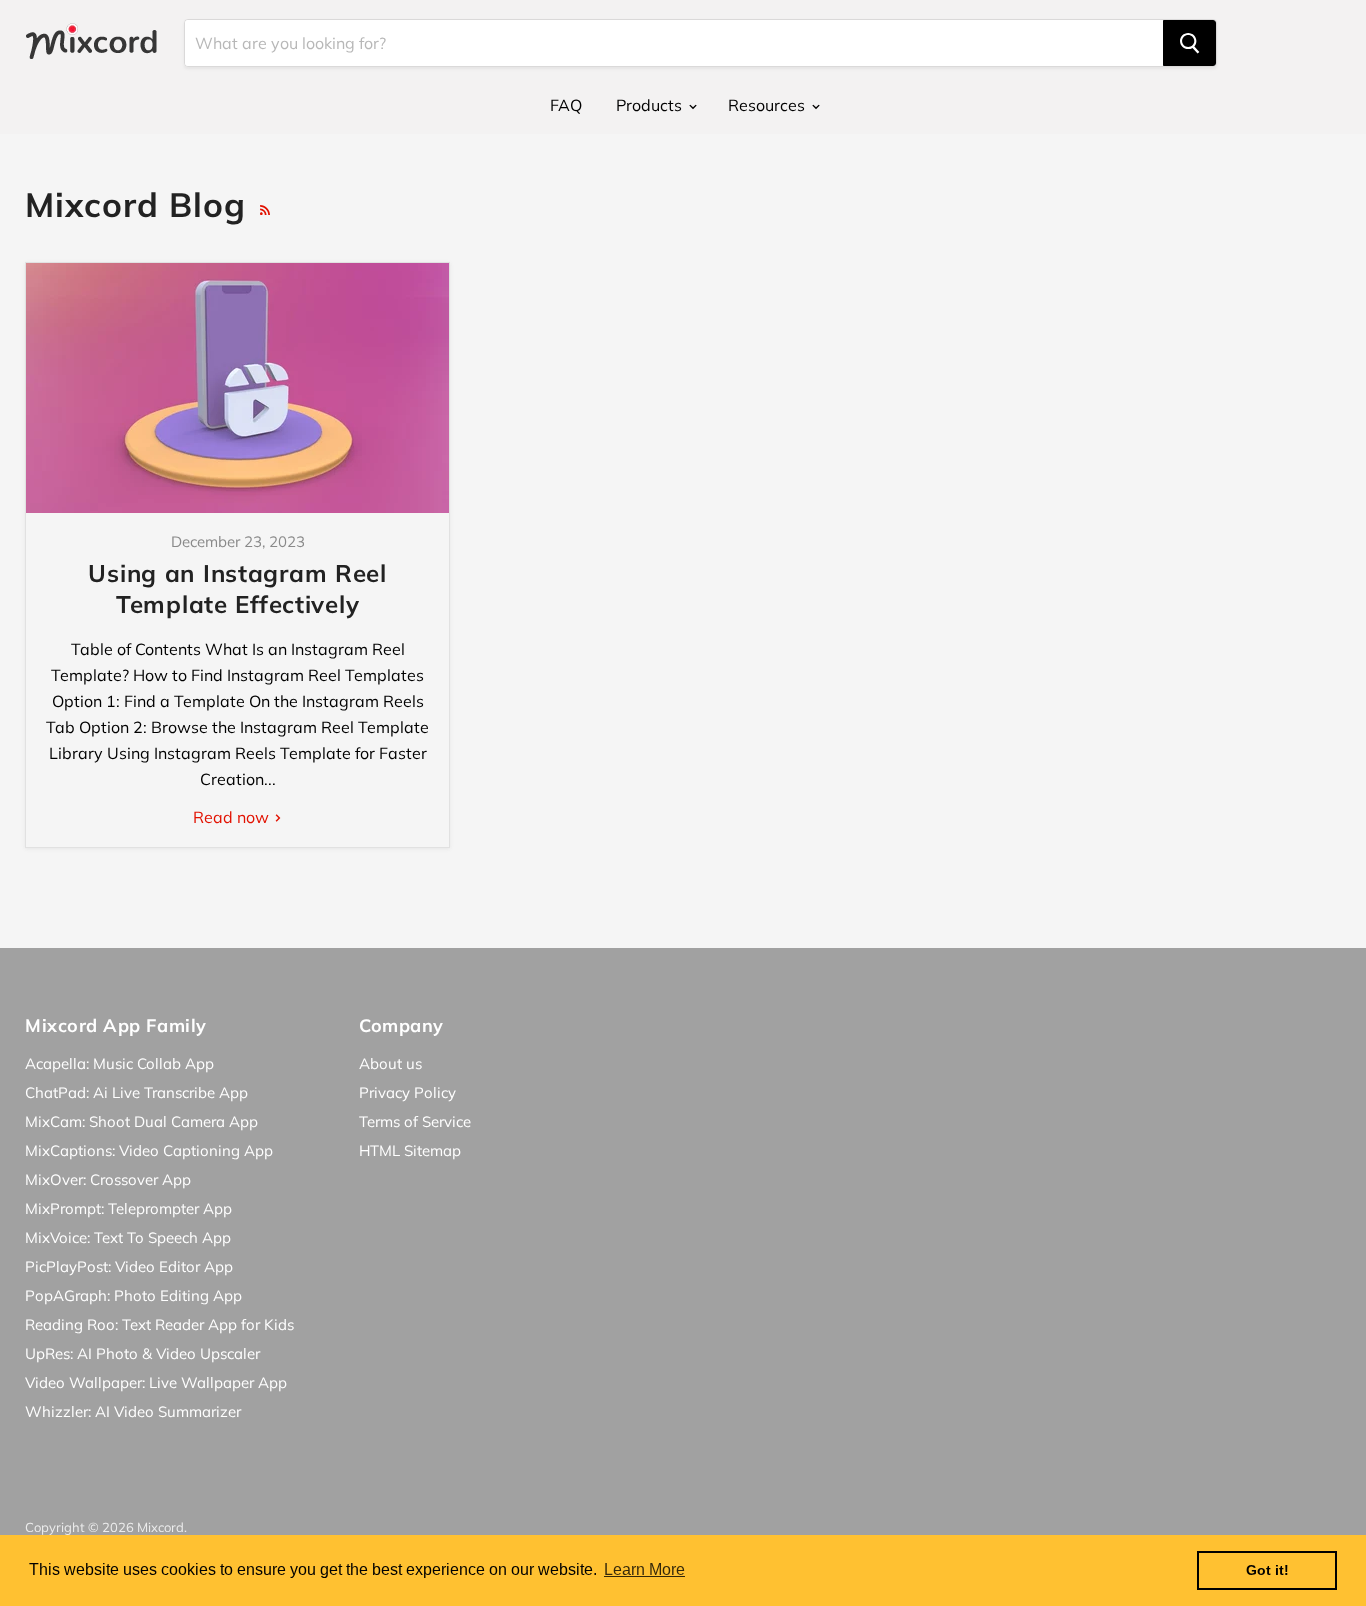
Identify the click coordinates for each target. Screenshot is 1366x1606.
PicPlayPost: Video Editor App (129, 1266)
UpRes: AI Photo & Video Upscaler (142, 1353)
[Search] (1189, 43)
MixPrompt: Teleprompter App (128, 1208)
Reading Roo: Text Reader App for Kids (159, 1324)
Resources (768, 105)
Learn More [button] (644, 1569)
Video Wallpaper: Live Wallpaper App (156, 1382)
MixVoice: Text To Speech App (128, 1237)
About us (390, 1063)
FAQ (566, 105)
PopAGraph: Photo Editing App (133, 1295)
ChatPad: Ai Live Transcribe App (136, 1092)
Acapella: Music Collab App (119, 1063)
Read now (233, 817)
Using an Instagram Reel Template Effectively (237, 588)
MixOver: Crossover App (108, 1179)
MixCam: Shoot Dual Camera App (141, 1121)
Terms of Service (415, 1121)
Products (651, 105)
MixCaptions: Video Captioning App (149, 1150)
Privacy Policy (407, 1092)
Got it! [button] (1267, 1570)
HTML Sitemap (410, 1150)
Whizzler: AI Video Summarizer (133, 1411)
